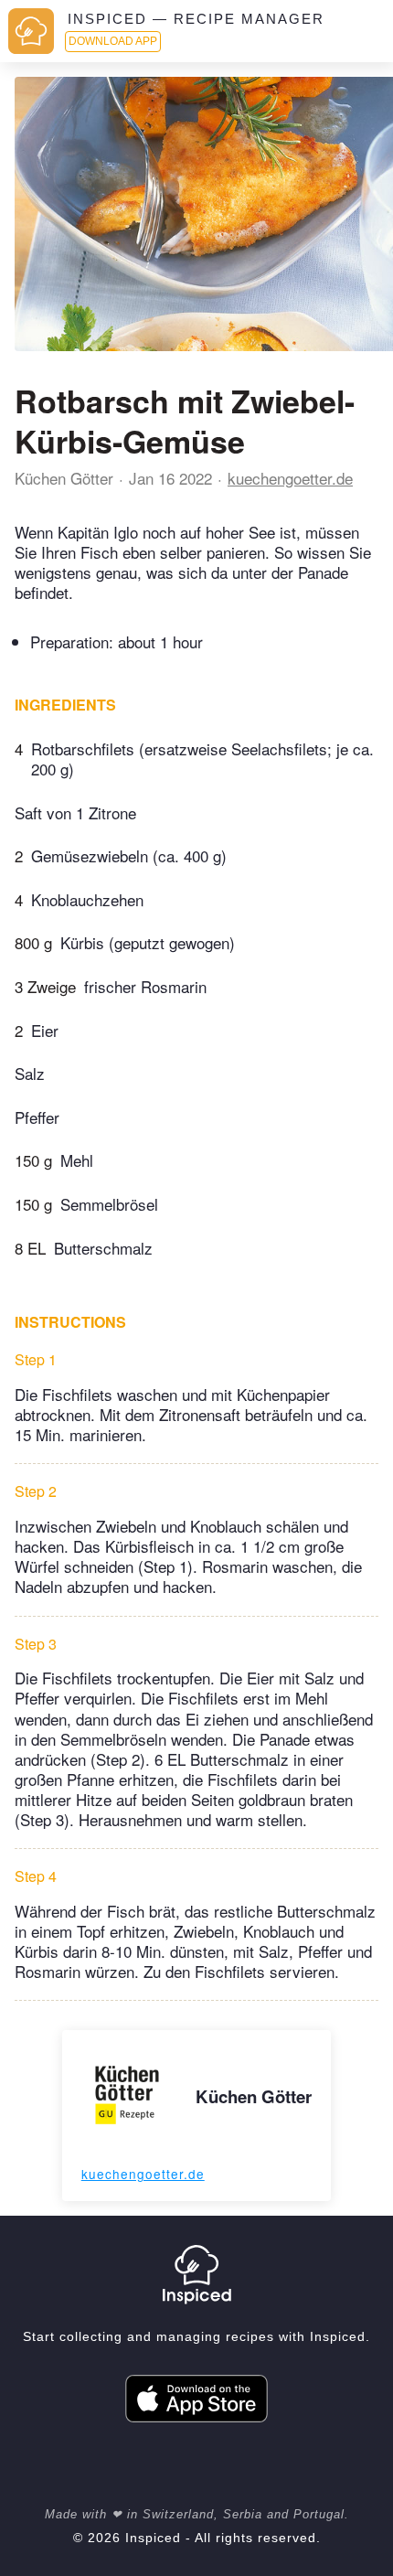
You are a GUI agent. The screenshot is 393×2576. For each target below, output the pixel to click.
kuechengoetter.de (290, 478)
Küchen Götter (64, 478)
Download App (113, 41)
